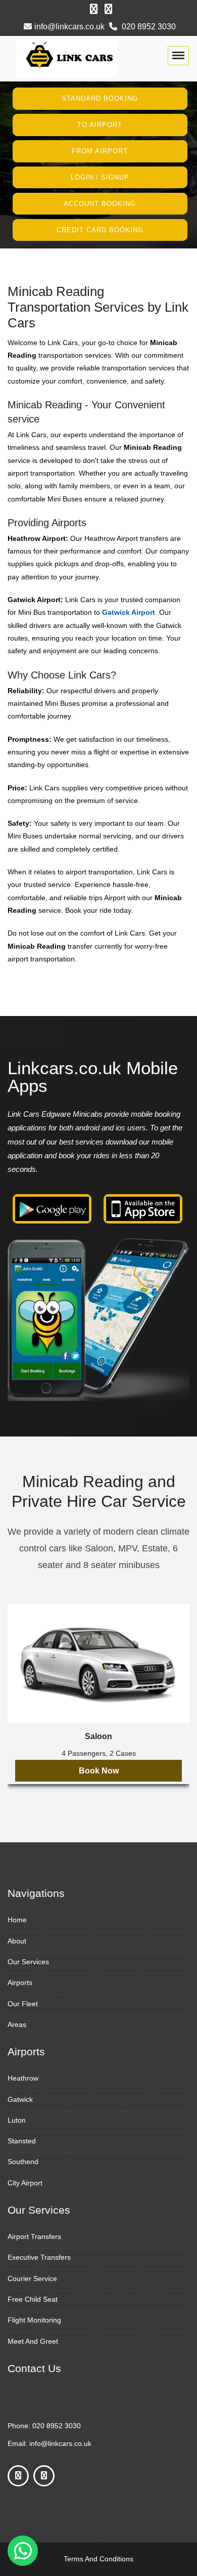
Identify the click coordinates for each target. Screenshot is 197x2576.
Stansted (22, 2141)
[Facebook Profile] (94, 9)
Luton (17, 2120)
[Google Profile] (108, 9)
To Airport (100, 125)
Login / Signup (100, 177)
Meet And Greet (33, 2341)
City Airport (25, 2183)
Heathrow (23, 2078)
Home (17, 1920)
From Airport (100, 151)
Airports (20, 1982)
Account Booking (100, 204)
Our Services (28, 1962)
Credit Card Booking (100, 229)
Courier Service (32, 2278)
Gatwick (20, 2099)
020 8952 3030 (148, 27)
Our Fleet (23, 2004)
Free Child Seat (33, 2299)
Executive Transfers (39, 2257)
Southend (23, 2162)
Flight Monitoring (34, 2320)
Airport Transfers (34, 2236)
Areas (17, 2024)
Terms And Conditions (98, 2559)
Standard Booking (100, 98)
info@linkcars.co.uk (69, 27)
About (17, 1941)
